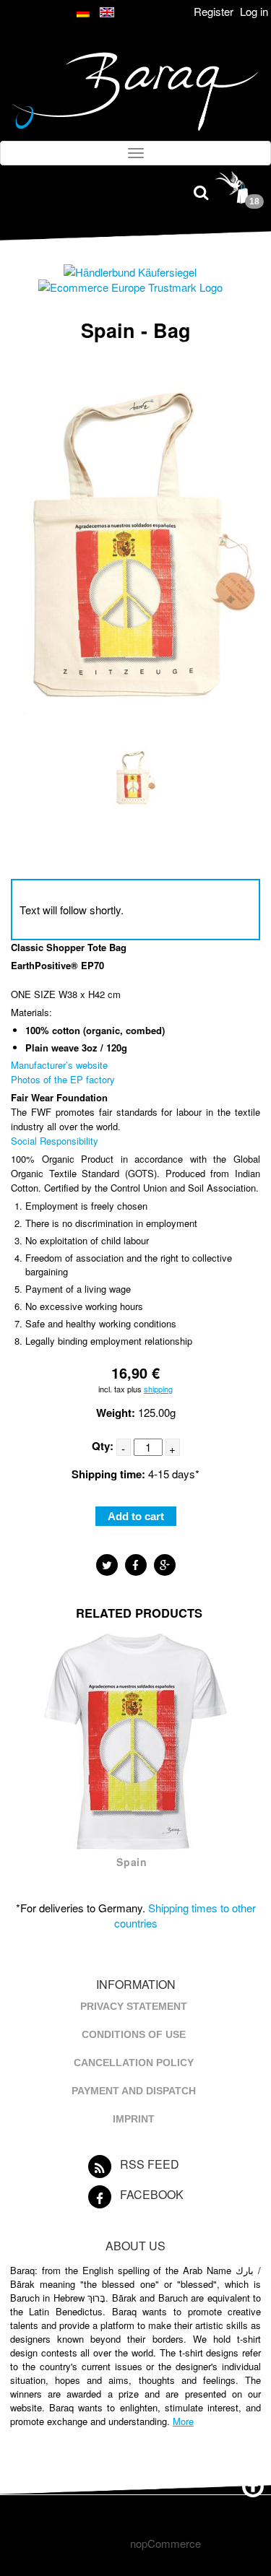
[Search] (201, 191)
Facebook (152, 2194)
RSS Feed (150, 2164)
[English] (107, 13)
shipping (158, 1389)
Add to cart (136, 1516)
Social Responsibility (55, 1141)
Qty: (103, 1446)
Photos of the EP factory (63, 1079)
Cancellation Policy (134, 2063)
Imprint (134, 2119)
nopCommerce (165, 2543)
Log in (254, 11)
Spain (132, 1862)
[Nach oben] (253, 2484)
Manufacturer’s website (59, 1065)
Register (214, 11)
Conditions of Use (134, 2034)
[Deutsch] (85, 13)
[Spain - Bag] (134, 812)
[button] (107, 1565)
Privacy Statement (134, 2006)
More (183, 2421)
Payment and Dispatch (134, 2091)
